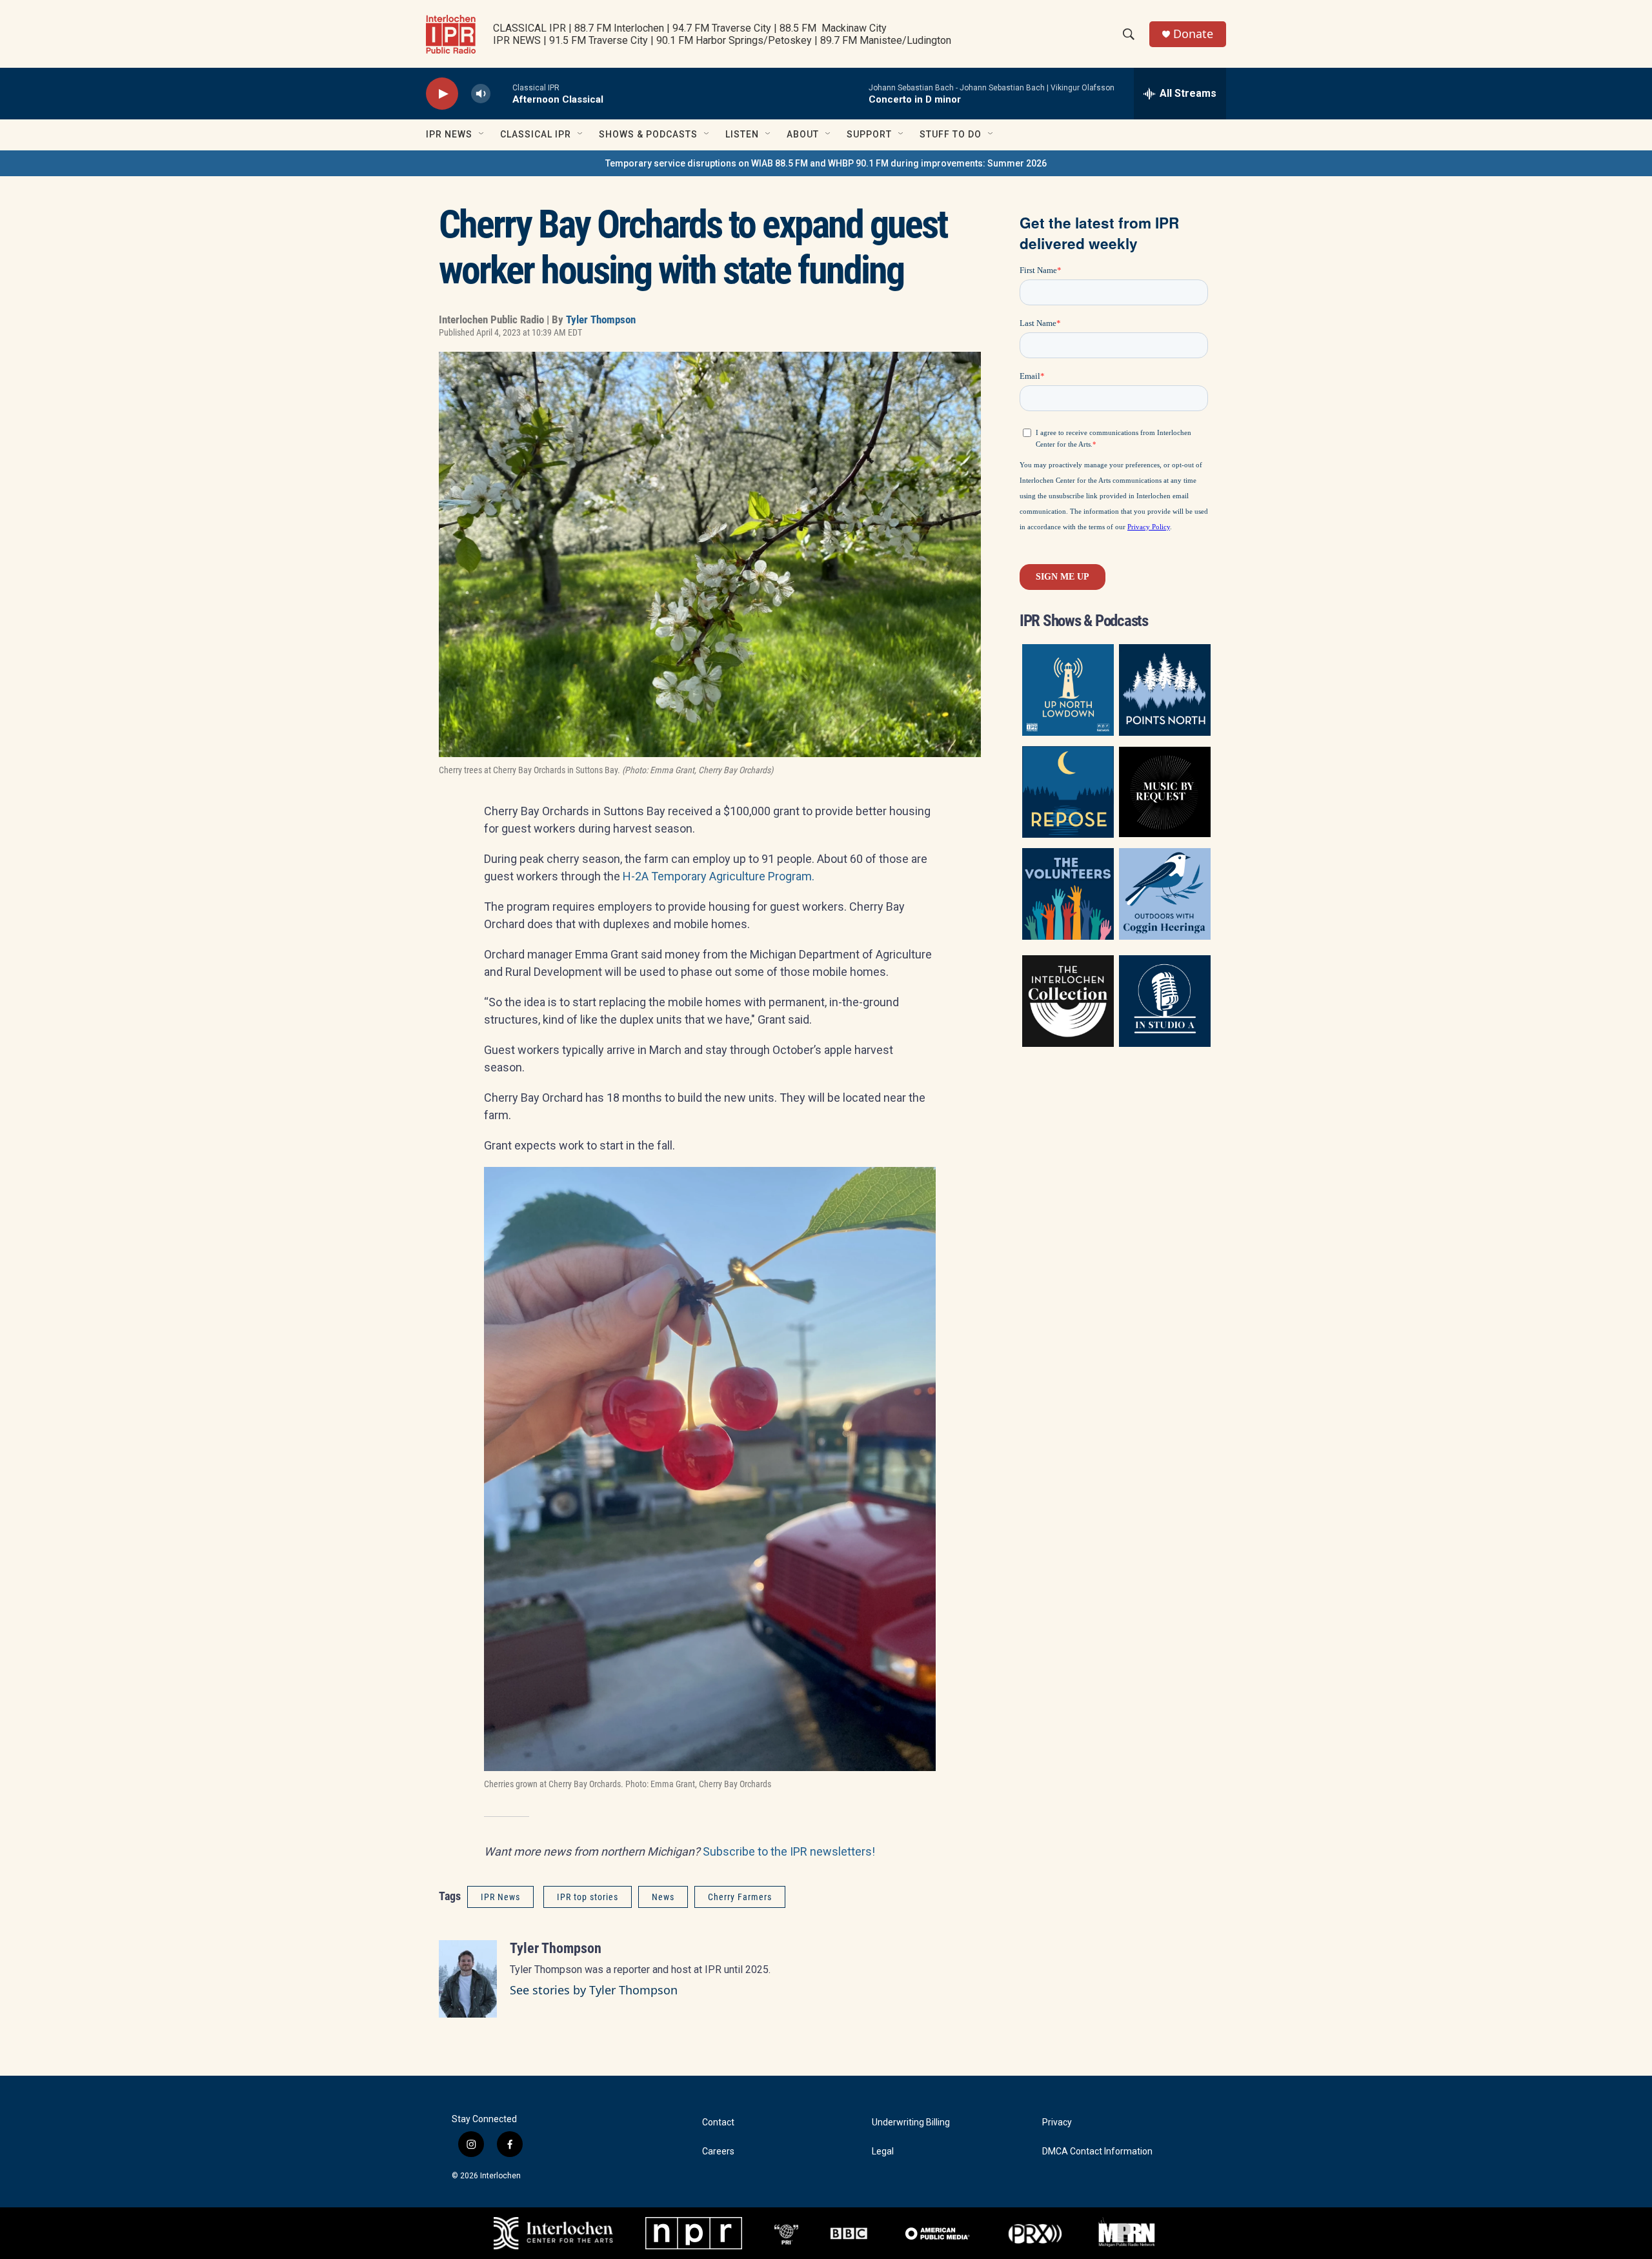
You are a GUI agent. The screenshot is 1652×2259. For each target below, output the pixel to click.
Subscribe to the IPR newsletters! (789, 1851)
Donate (1193, 34)
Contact (718, 2122)
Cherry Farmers (740, 1897)
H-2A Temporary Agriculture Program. (719, 876)
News (663, 1897)
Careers (718, 2152)
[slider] (501, 93)
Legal (883, 2152)
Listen (742, 134)
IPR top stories (588, 1897)
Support (869, 134)
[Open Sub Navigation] (482, 134)
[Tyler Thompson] (468, 1979)
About (803, 134)
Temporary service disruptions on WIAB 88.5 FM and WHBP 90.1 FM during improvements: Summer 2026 (826, 163)
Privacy (1057, 2122)
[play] (442, 94)
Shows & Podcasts (648, 134)
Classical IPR (536, 134)
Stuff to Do (951, 134)
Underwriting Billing (911, 2122)
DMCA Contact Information (1097, 2152)
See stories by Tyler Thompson (594, 1990)
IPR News (449, 134)
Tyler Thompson (601, 319)
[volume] (481, 94)
